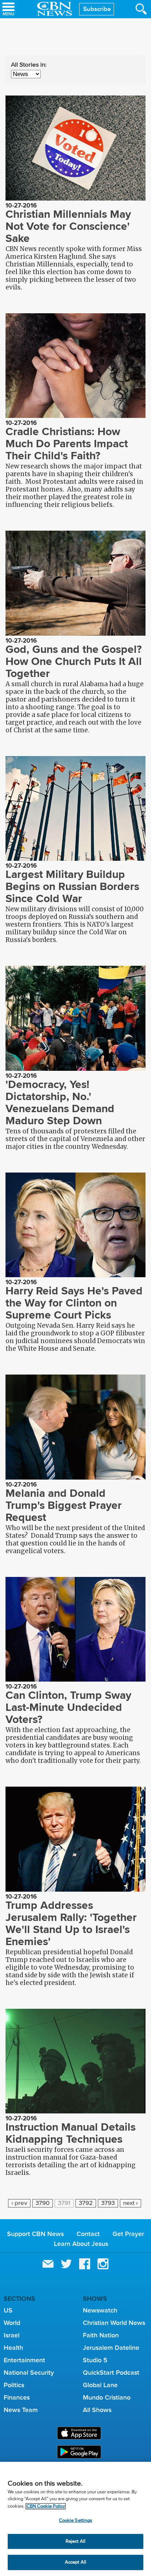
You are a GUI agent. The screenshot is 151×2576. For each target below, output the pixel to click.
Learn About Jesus (81, 2244)
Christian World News (114, 2323)
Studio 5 (95, 2360)
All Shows (97, 2410)
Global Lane (100, 2385)
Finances (17, 2397)
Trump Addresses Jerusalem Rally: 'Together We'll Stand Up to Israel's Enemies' (71, 1923)
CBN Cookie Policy (46, 2506)
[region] (75, 2519)
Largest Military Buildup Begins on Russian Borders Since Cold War (72, 886)
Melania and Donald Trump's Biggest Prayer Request (64, 1505)
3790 (43, 2203)
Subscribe (97, 9)
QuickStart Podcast (111, 2373)
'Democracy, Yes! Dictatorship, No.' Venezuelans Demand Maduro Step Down (60, 1102)
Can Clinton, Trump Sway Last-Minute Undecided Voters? (68, 1707)
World (12, 2323)
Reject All (75, 2541)
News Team (21, 2410)
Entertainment (24, 2360)
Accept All (75, 2562)
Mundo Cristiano (107, 2397)
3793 (108, 2203)
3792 (86, 2203)
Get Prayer (128, 2234)
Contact (88, 2234)
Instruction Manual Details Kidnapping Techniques (71, 2133)
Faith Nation (101, 2335)
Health (13, 2348)
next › (130, 2203)
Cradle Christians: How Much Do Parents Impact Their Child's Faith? (67, 444)
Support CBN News (35, 2234)
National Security (29, 2373)
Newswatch (100, 2310)
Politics (14, 2385)
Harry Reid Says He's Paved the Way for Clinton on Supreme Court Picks (74, 1303)
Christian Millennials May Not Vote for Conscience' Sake (68, 226)
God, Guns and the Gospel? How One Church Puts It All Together (74, 661)
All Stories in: (29, 65)
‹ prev (19, 2203)
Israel (12, 2335)
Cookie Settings (76, 2521)
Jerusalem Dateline (111, 2348)
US (8, 2310)
